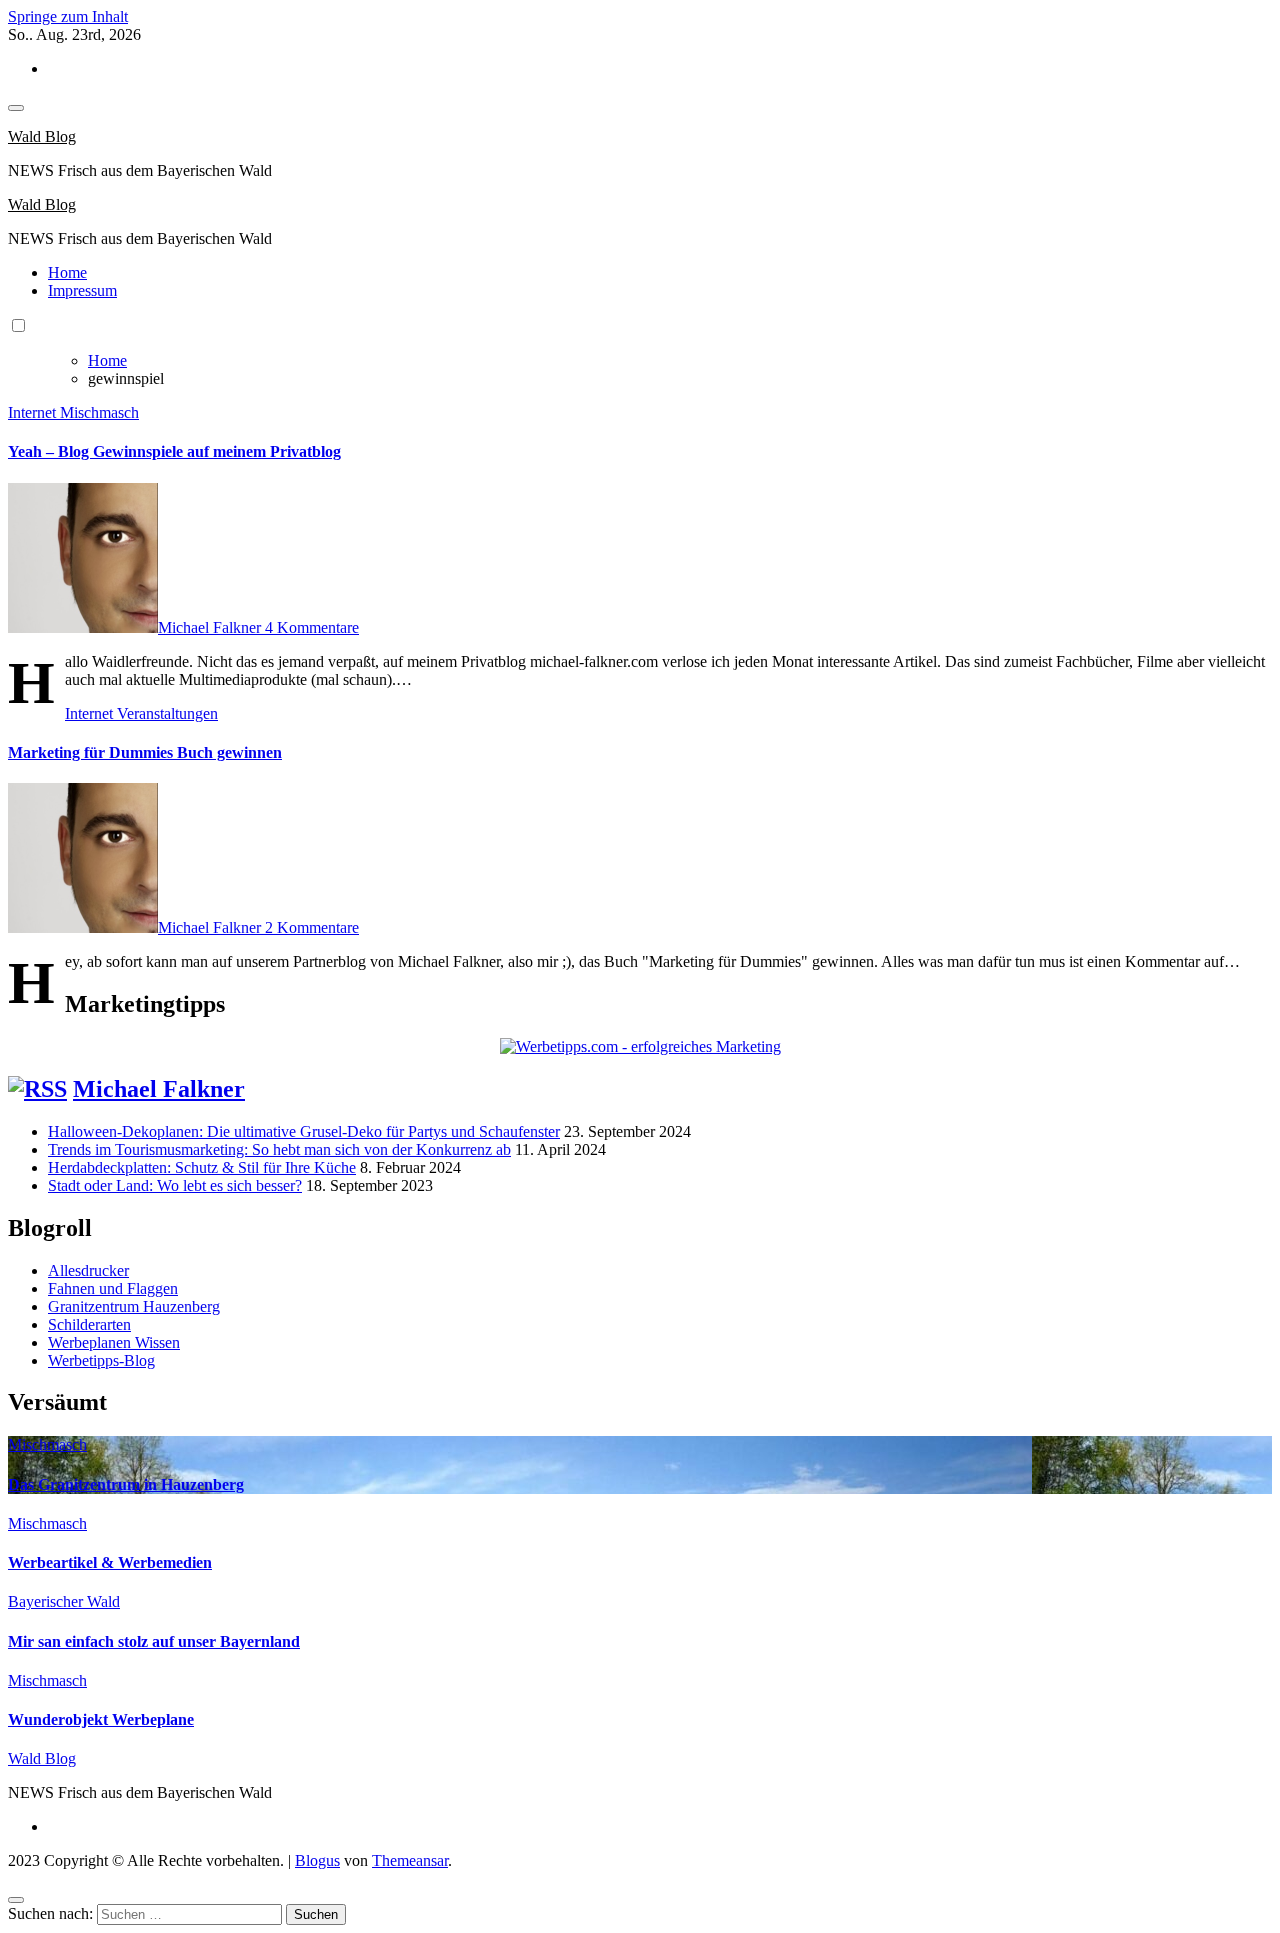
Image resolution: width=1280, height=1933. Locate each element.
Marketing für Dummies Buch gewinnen (145, 752)
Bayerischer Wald (64, 1601)
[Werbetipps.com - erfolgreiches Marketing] (640, 1046)
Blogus (317, 1860)
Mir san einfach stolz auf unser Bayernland (154, 1641)
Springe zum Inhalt (68, 16)
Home (67, 272)
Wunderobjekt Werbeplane (101, 1719)
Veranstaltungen (167, 713)
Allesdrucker (88, 1270)
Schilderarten (89, 1324)
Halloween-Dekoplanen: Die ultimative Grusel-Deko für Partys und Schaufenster (304, 1131)
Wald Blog (42, 136)
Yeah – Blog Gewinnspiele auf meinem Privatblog (174, 451)
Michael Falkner (211, 627)
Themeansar (410, 1860)
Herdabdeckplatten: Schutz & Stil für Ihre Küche (202, 1167)
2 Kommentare (312, 927)
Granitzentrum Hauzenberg (134, 1306)
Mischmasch (99, 412)
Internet (34, 412)
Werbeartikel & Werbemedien (110, 1562)
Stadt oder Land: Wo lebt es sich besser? (175, 1185)
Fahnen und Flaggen (113, 1288)
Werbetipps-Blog (101, 1360)
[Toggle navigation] (16, 108)
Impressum (82, 290)
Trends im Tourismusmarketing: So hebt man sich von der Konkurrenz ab (279, 1149)
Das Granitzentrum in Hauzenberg (126, 1484)
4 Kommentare (312, 627)
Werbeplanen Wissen (114, 1342)
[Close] (16, 1900)
